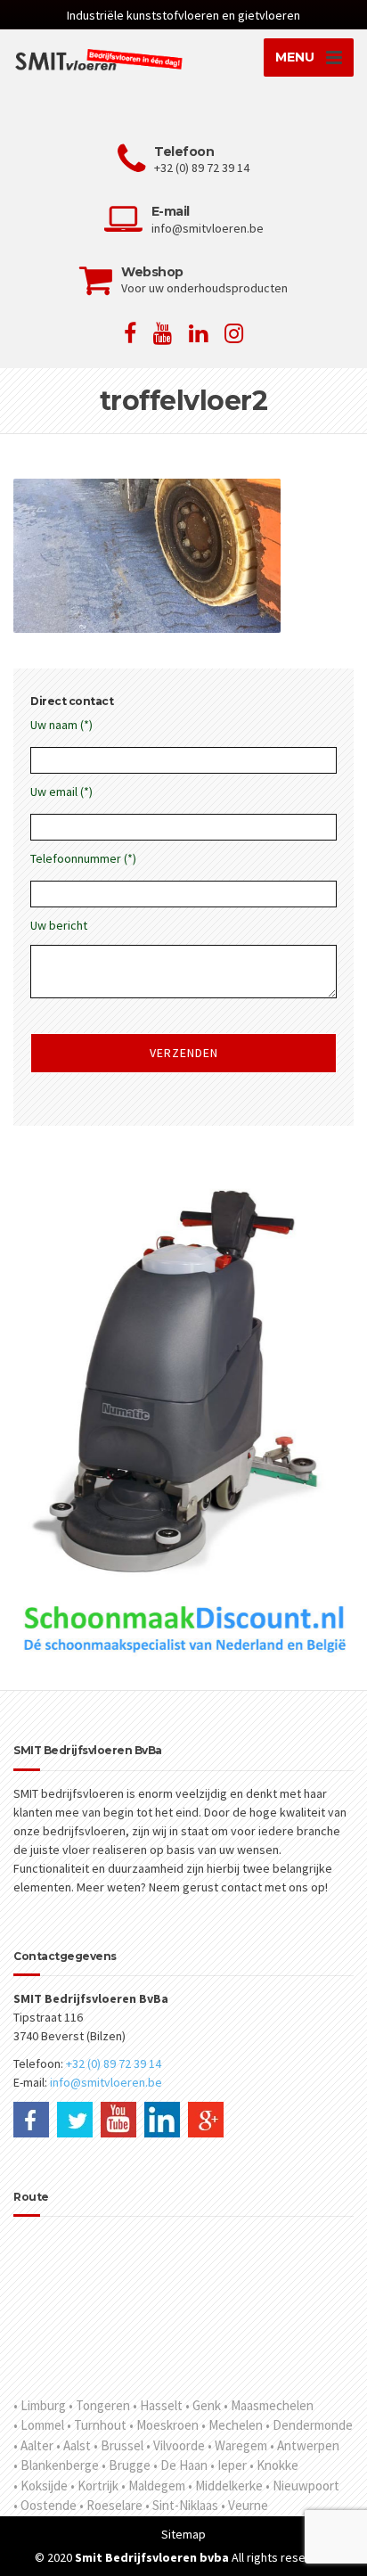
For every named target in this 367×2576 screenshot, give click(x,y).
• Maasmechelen (269, 2405)
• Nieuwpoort (302, 2486)
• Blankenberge (56, 2465)
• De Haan (180, 2465)
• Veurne (245, 2505)
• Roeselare (111, 2505)
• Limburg (40, 2405)
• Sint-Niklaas (182, 2505)
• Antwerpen (305, 2445)
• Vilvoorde (175, 2445)
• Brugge (126, 2465)
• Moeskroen (164, 2425)
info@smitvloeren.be (106, 2082)
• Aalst (73, 2445)
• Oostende (45, 2505)
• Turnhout (97, 2425)
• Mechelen (232, 2425)
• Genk (203, 2405)
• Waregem (237, 2445)
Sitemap (183, 2534)
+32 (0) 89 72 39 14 (114, 2063)
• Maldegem (153, 2486)
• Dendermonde (309, 2425)
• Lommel (39, 2425)
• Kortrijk (94, 2486)
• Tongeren (99, 2405)
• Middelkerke (225, 2486)
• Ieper (228, 2465)
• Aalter (33, 2445)
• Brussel (118, 2445)
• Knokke (274, 2465)
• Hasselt (158, 2405)
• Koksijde (41, 2486)
